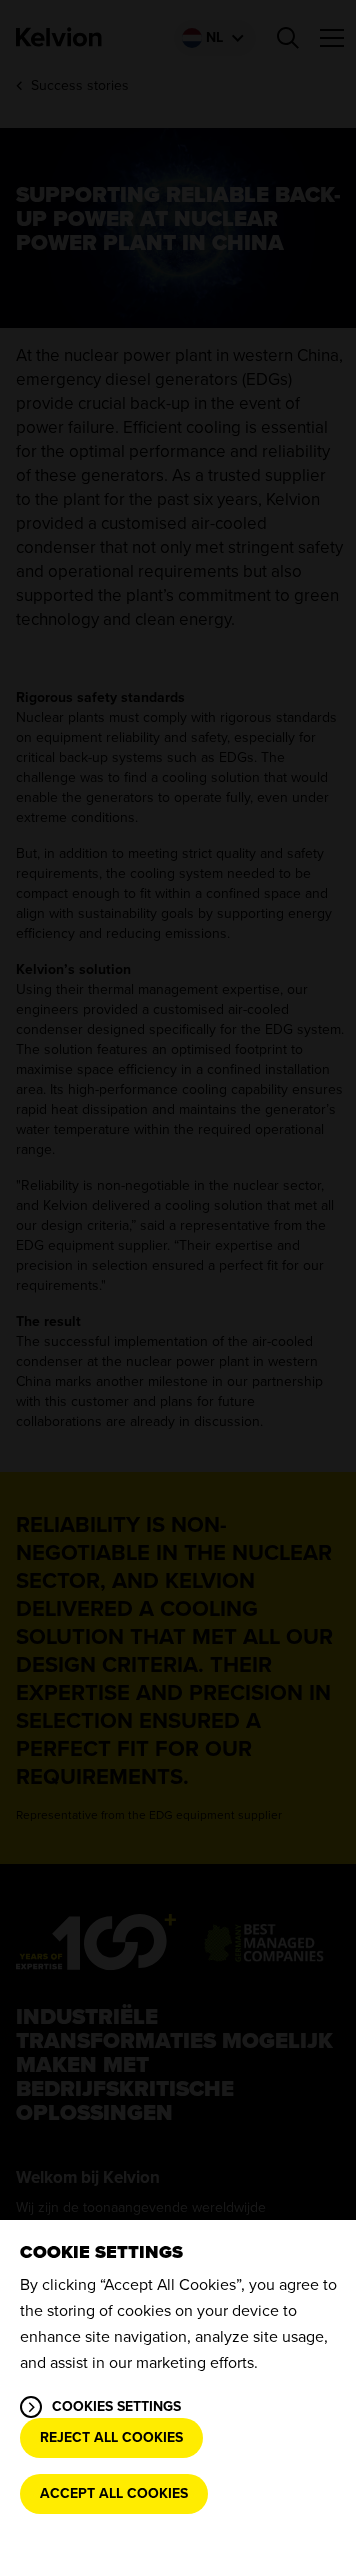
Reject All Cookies (111, 2437)
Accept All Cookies (114, 2493)
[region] (180, 2385)
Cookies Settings (116, 2406)
